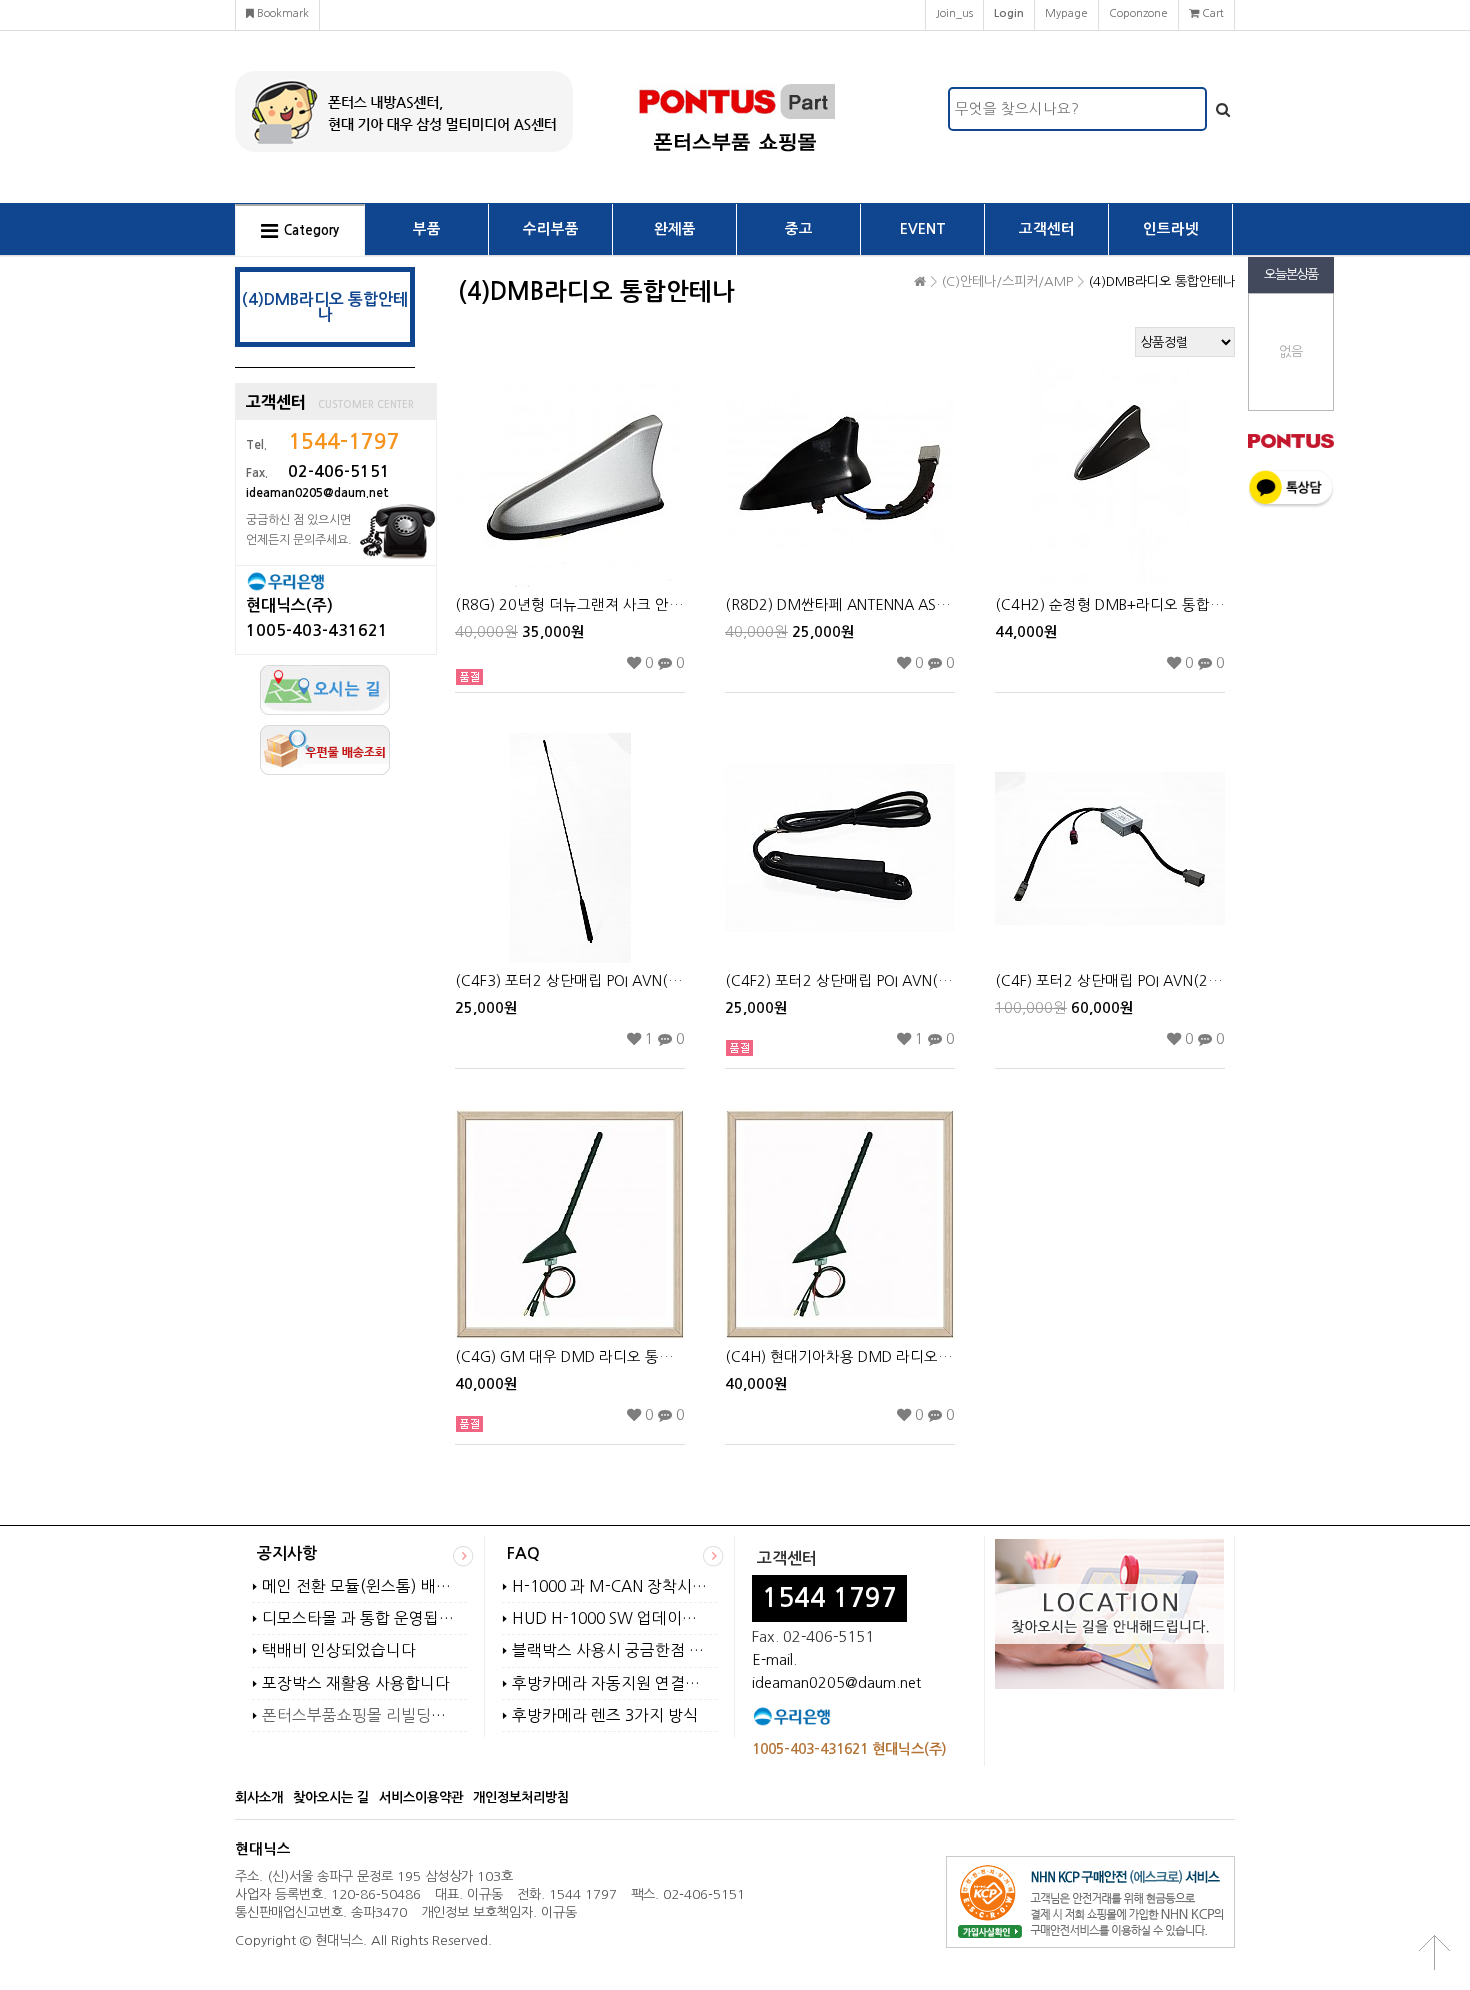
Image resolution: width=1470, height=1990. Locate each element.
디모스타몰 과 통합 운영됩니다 (359, 1618)
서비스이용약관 (421, 1797)
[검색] (1223, 109)
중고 (799, 229)
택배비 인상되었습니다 (339, 1650)
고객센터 (1047, 229)
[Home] (920, 282)
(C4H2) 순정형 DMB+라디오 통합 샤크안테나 (1110, 605)
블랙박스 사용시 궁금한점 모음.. (609, 1650)
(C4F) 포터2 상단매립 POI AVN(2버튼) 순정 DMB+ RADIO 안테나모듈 (1110, 981)
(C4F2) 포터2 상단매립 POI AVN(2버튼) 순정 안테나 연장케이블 (840, 981)
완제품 (675, 229)
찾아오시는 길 (331, 1797)
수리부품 (551, 229)
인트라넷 (1171, 229)
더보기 (463, 1556)
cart (1211, 13)
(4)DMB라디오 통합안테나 (1161, 281)
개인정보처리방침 (521, 1797)
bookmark (281, 13)
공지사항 (287, 1553)
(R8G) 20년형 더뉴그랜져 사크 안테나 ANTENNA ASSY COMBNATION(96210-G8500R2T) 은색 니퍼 (570, 605)
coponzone (1138, 13)
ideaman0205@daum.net (836, 1683)
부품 (427, 229)
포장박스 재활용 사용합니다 (356, 1683)
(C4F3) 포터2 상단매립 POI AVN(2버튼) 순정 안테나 (570, 981)
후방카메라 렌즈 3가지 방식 (605, 1715)
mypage (1066, 13)
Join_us (954, 13)
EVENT (923, 229)
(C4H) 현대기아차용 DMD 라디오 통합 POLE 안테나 (840, 1357)
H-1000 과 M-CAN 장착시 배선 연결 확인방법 (609, 1586)
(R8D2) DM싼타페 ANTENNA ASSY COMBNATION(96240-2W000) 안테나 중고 (840, 605)
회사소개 (259, 1797)
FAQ (523, 1553)
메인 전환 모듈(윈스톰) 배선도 (359, 1586)
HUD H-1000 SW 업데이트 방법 (609, 1618)
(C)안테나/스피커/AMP (1007, 281)
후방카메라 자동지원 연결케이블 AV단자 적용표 (609, 1683)
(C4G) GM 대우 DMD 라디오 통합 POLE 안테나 (570, 1357)
